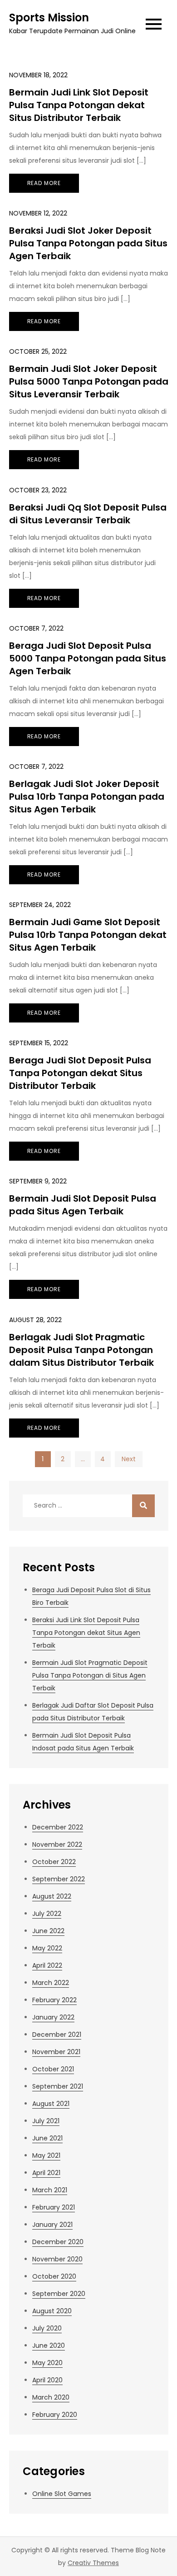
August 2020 (52, 2311)
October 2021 (53, 2069)
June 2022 (48, 1931)
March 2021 (50, 2190)
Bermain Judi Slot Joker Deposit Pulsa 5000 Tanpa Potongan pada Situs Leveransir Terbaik (89, 381)
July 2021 (46, 2121)
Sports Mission (49, 18)
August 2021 (51, 2104)
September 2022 (59, 1879)
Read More (44, 183)
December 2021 (57, 2035)
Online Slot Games (62, 2494)
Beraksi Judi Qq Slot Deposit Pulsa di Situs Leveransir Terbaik (88, 514)
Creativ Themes (93, 2563)
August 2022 (52, 1896)
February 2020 (55, 2415)
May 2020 (47, 2363)
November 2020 (57, 2259)
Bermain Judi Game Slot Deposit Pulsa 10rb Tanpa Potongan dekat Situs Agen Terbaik (88, 935)
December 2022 (58, 1827)
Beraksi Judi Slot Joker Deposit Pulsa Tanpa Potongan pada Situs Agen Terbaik (88, 243)
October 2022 (54, 1862)
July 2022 (47, 1914)
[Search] (143, 1506)
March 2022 (51, 1983)
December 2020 (58, 2242)
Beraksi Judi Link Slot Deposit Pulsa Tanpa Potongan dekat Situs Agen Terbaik (86, 1633)
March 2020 (51, 2397)
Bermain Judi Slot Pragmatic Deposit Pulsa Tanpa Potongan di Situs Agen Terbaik (90, 1675)
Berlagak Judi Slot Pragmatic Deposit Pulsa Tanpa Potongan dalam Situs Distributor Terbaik (81, 1350)
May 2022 (47, 1948)
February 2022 (54, 2000)
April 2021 (46, 2173)
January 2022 (53, 2017)
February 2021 (54, 2207)
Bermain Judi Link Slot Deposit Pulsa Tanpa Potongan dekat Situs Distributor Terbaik (79, 105)
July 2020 (47, 2328)
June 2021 (47, 2138)
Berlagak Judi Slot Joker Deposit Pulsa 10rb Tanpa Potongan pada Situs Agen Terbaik (87, 797)
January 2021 (52, 2225)
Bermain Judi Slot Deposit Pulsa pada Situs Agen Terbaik (83, 1205)
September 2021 (58, 2086)
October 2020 (54, 2276)
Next (129, 1459)
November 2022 (57, 1844)
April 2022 (47, 1965)
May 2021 (46, 2155)
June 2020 (49, 2345)
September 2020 (59, 2294)
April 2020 (47, 2380)
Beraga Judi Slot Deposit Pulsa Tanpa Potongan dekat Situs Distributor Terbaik (80, 1073)
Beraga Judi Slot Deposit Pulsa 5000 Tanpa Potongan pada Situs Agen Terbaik (88, 658)
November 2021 (56, 2052)
